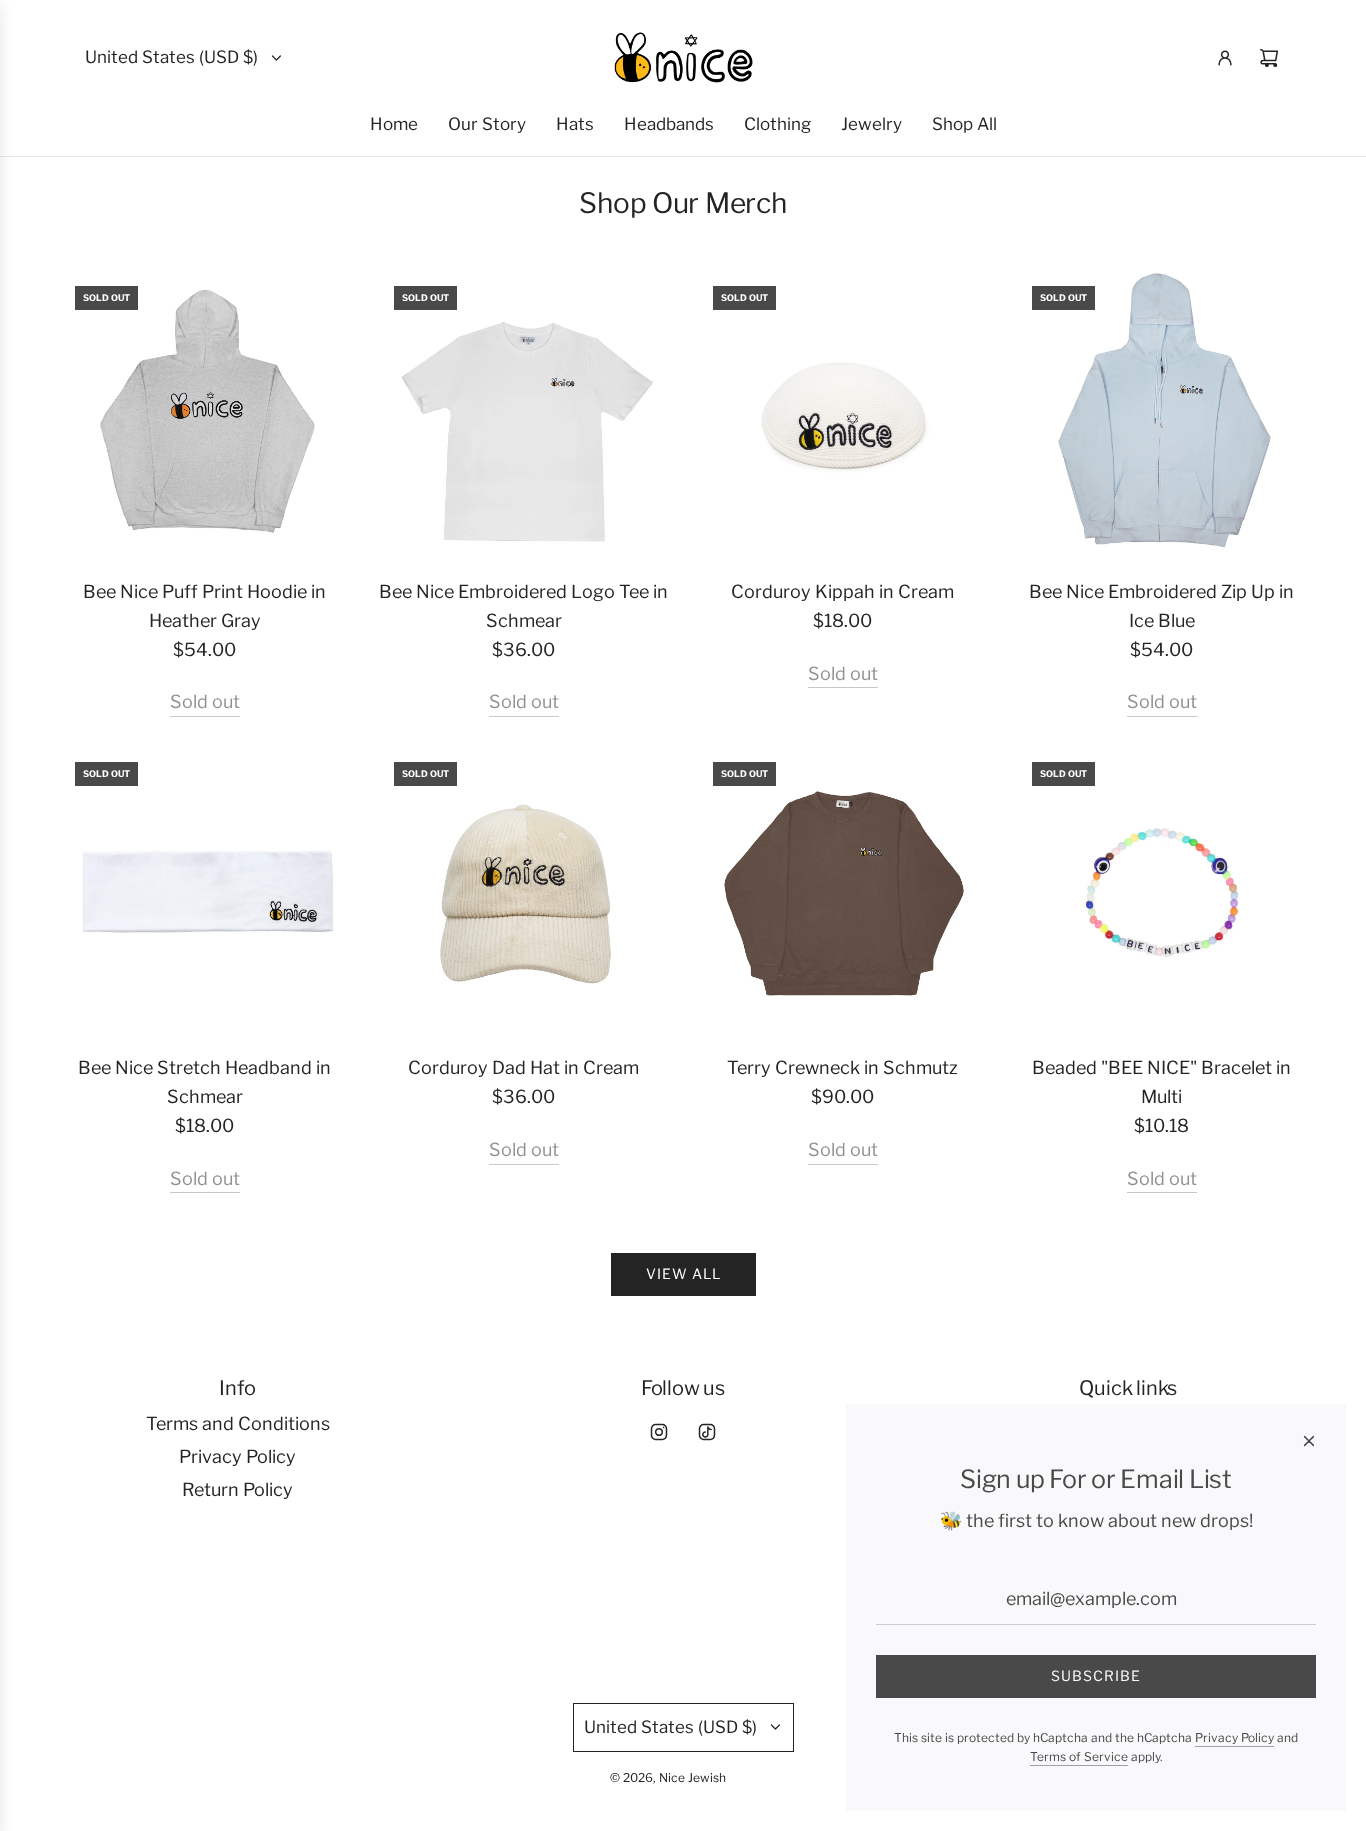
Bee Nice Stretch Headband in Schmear (204, 1082)
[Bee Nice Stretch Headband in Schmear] (204, 891)
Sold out (205, 701)
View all (683, 1273)
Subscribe (1096, 1675)
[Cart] (1269, 58)
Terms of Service (1079, 1756)
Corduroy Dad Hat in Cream (523, 1067)
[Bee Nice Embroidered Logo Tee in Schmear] (523, 415)
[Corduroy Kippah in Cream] (842, 415)
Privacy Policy (1234, 1737)
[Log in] (1225, 58)
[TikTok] (707, 1432)
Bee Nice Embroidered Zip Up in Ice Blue (1161, 606)
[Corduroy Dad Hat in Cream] (523, 891)
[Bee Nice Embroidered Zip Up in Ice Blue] (1161, 415)
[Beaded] (1161, 891)
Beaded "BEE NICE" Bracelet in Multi (1161, 1082)
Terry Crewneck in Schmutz (842, 1067)
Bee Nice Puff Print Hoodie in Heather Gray (204, 606)
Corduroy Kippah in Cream (842, 591)
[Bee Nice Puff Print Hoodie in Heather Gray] (204, 415)
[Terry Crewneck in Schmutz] (842, 891)
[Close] (1309, 1441)
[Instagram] (659, 1432)
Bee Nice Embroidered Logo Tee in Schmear (523, 606)
